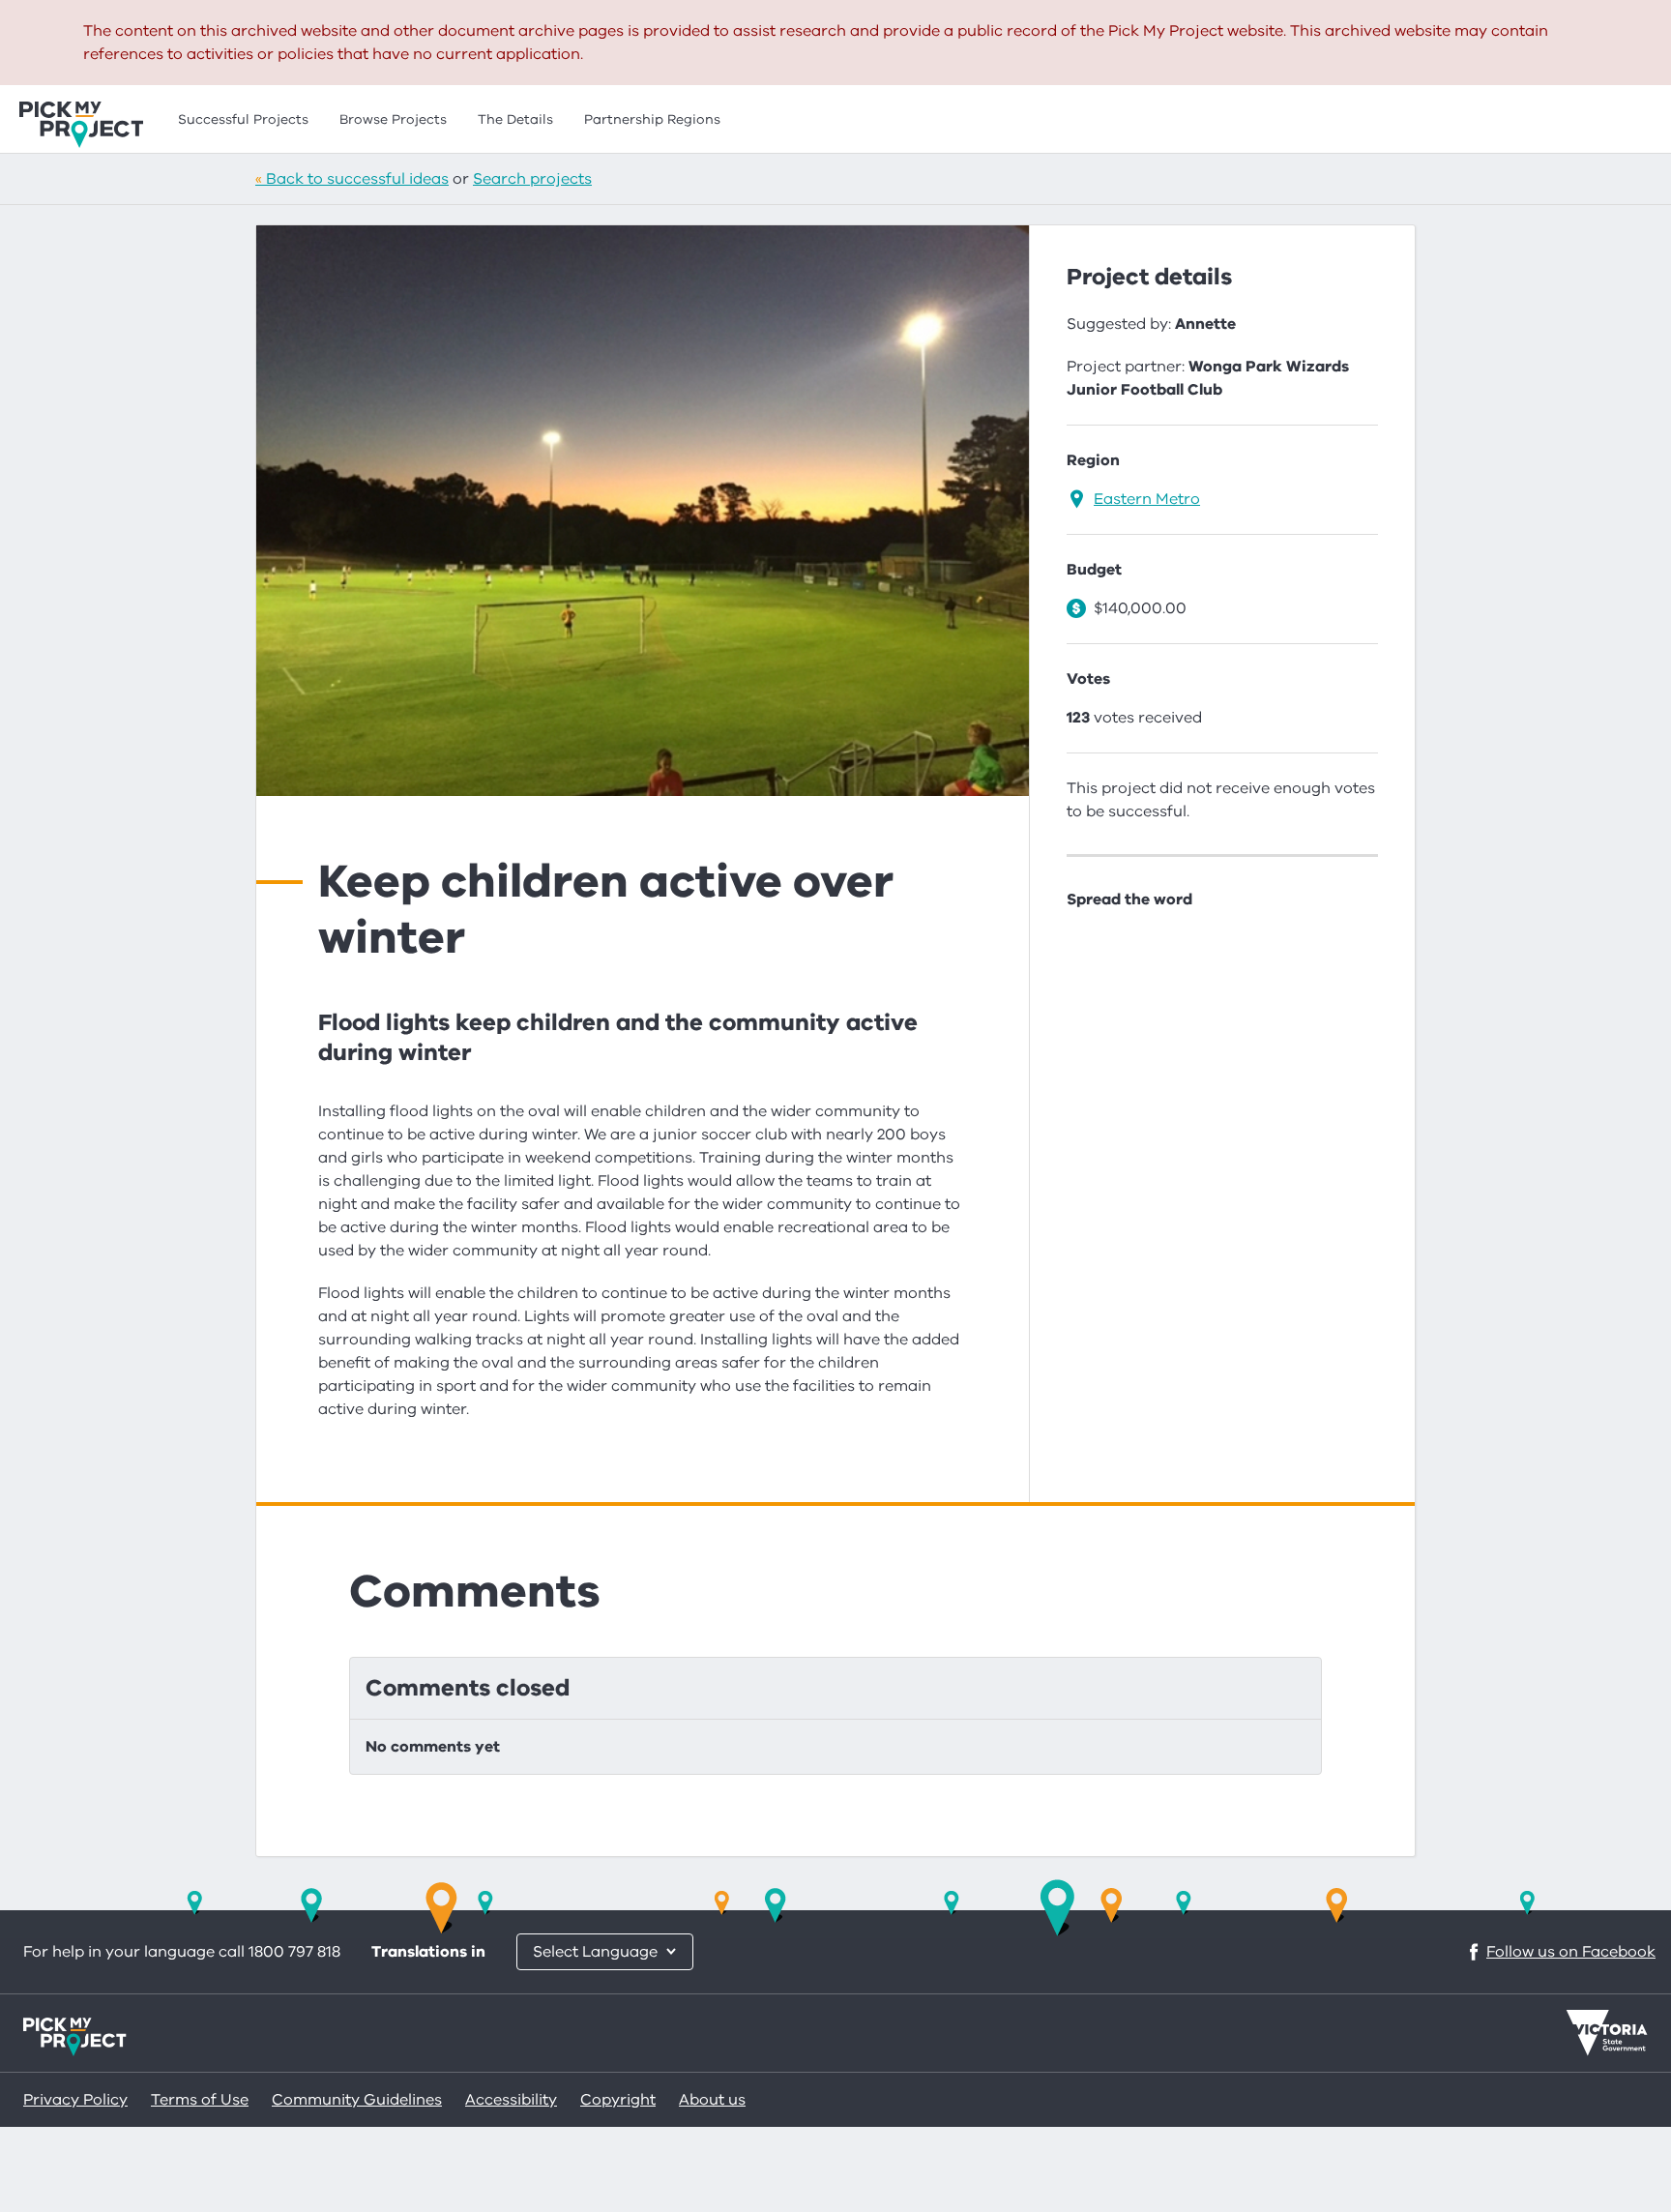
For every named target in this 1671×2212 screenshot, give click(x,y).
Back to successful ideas (357, 179)
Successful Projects (243, 119)
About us (712, 2100)
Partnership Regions (652, 119)
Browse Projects (393, 119)
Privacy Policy (75, 2100)
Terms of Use (200, 2100)
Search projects (532, 179)
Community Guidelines (357, 2100)
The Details (515, 119)
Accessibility (511, 2100)
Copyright (618, 2100)
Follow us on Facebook (1571, 1952)
